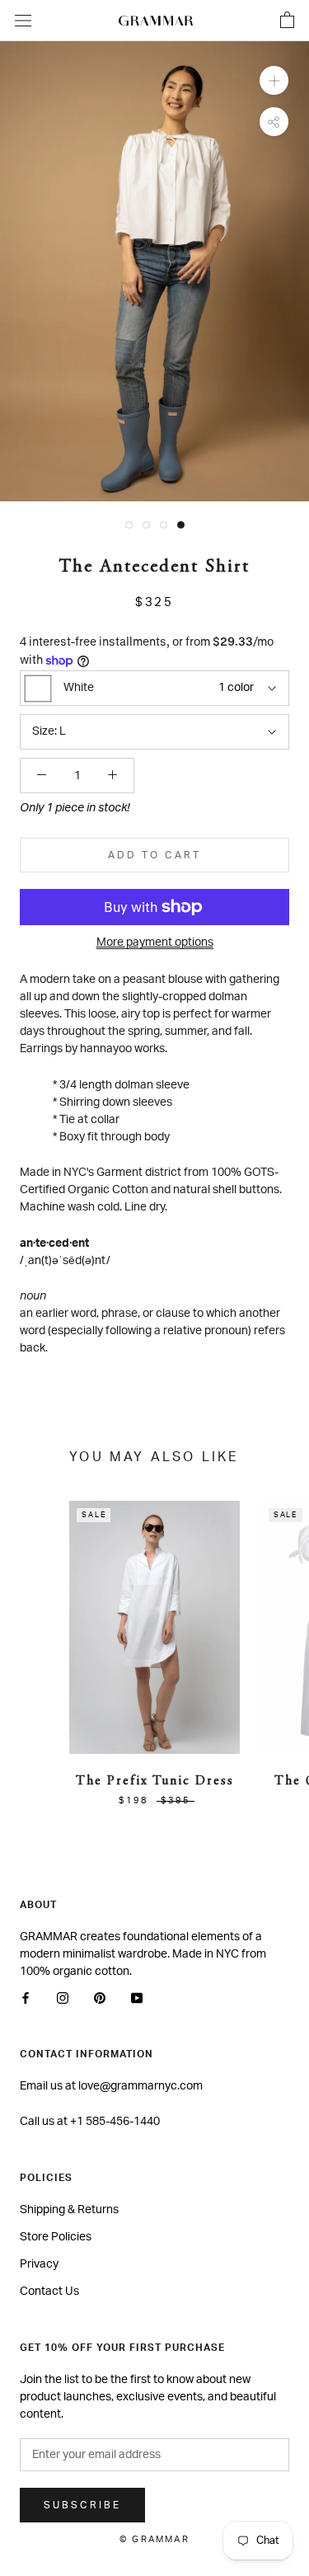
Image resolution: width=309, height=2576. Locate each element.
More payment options (155, 942)
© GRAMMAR (154, 2539)
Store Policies (56, 2237)
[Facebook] (26, 1998)
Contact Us (49, 2292)
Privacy (39, 2264)
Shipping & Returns (69, 2210)
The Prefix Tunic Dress (155, 1781)
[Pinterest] (100, 1998)
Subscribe (82, 2505)
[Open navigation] (23, 21)
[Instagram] (63, 1998)
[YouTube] (137, 1998)
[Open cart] (287, 21)
